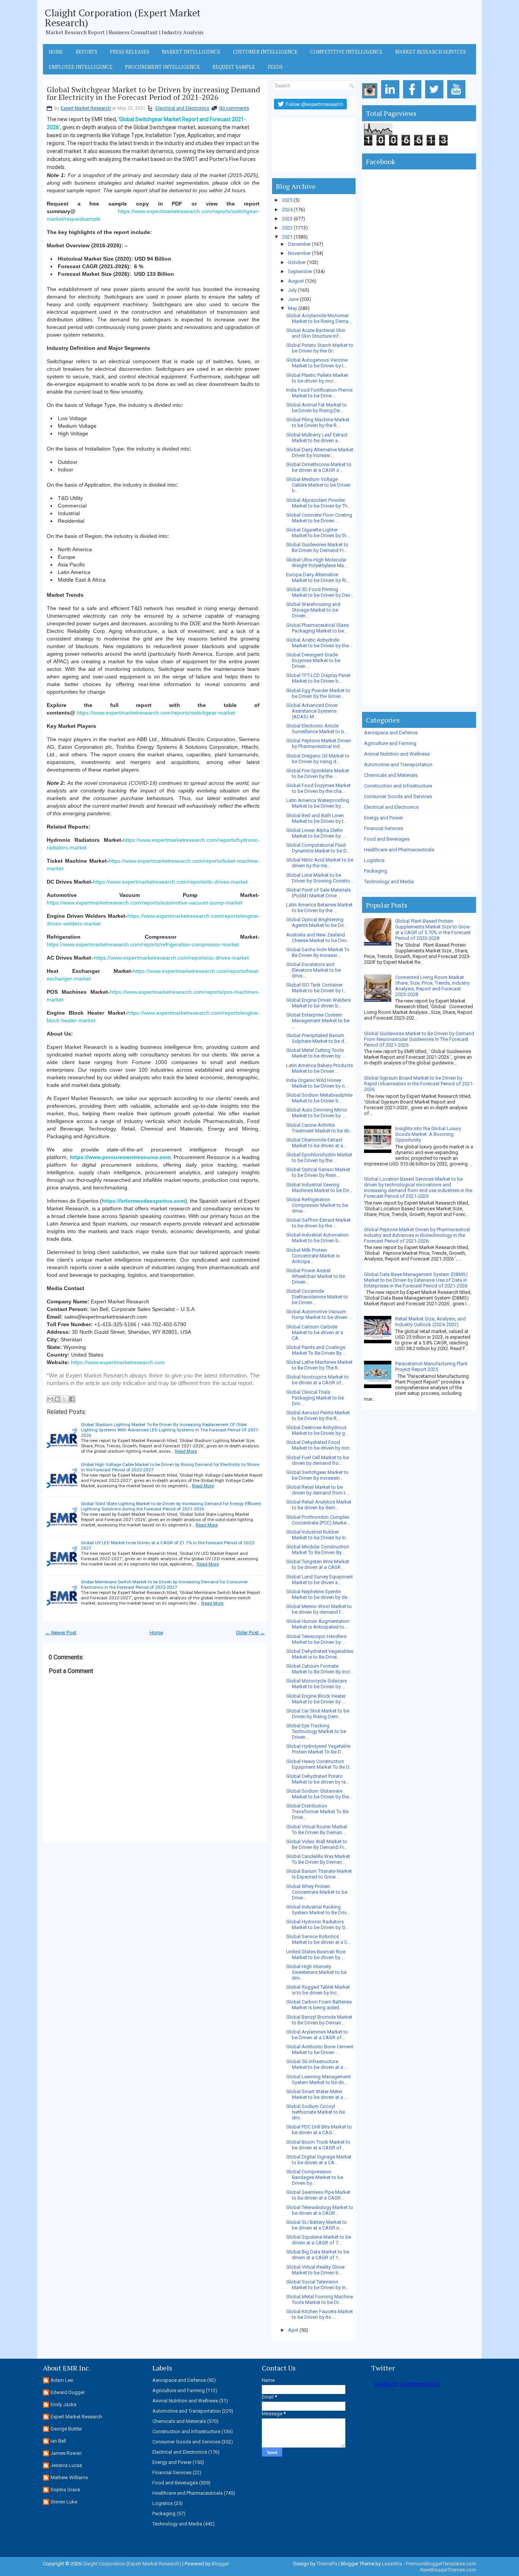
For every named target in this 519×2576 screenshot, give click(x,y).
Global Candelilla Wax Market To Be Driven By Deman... (318, 1859)
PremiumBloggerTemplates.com (441, 2564)
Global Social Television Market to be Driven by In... (318, 2285)
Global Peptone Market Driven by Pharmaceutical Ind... (319, 743)
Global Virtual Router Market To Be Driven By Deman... (317, 1830)
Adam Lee (62, 2380)
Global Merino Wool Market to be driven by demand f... (319, 1609)
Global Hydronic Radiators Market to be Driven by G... (317, 1924)
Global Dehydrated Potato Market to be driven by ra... (318, 1779)
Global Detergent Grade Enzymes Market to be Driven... (313, 660)
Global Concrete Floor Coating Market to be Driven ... (319, 518)
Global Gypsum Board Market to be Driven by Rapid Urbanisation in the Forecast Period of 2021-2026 (419, 1084)
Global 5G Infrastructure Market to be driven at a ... (317, 2064)
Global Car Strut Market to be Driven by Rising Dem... (318, 1714)
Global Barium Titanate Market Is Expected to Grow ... (319, 1874)
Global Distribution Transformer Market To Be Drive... (317, 1811)
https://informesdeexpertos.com (143, 1201)
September (300, 271)
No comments (234, 108)
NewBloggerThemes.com (448, 2570)
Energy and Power (384, 818)
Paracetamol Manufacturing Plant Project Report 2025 (431, 1366)
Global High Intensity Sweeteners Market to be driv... (316, 1972)
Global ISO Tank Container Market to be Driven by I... (316, 988)
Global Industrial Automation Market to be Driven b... (317, 1238)
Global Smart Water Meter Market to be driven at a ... (317, 2094)
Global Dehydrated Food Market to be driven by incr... (319, 1445)
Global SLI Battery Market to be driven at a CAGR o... (316, 2225)
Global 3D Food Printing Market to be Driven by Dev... (320, 592)
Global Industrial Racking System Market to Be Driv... (318, 1910)
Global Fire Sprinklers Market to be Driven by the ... (318, 773)
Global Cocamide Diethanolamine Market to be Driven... (317, 1297)
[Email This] (50, 1399)
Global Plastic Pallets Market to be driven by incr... (317, 378)
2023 (287, 219)
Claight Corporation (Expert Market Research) (123, 17)
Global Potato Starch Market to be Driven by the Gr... (320, 348)
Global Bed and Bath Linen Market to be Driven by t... (316, 818)
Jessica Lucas (66, 2465)
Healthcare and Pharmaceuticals (399, 850)
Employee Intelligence (81, 67)
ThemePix (327, 2564)
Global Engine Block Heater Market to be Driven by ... (316, 1699)
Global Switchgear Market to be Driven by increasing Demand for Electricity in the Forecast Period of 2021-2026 (153, 93)
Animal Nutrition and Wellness (397, 754)
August (296, 281)
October (297, 262)
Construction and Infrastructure (398, 786)
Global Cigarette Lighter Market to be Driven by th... (318, 533)
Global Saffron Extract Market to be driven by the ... (318, 1223)
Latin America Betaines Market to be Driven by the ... (319, 908)
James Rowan (66, 2453)
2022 (287, 228)
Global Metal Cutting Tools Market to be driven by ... (316, 1053)
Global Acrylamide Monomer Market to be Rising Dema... (319, 318)
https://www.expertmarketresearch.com (118, 1362)
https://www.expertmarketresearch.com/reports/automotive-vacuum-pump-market (145, 903)
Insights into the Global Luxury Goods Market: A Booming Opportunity (428, 1134)
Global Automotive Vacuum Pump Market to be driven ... (319, 1314)
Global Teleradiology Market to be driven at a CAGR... (320, 2210)
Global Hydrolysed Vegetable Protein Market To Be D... (318, 1749)
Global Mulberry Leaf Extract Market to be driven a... (317, 438)
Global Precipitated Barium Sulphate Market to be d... (317, 1038)
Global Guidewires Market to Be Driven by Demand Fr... (317, 547)
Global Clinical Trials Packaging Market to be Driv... (315, 1398)
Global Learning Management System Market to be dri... (318, 2079)
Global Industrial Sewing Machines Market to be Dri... (319, 1188)
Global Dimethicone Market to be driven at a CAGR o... (319, 467)
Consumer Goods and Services (398, 796)
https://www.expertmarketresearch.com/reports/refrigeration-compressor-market (143, 944)
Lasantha (392, 2564)
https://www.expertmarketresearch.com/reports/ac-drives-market (172, 958)
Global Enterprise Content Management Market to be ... (318, 1021)
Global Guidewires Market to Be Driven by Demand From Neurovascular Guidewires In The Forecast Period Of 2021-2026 (419, 1039)
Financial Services (384, 828)
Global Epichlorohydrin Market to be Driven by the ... (319, 1158)
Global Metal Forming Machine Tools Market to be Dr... (320, 2299)
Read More (186, 1451)
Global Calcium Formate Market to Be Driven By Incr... (320, 1669)
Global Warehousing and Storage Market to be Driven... (313, 610)
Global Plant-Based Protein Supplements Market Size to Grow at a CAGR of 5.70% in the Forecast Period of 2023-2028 (433, 930)
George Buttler (66, 2429)
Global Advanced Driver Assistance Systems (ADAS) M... (312, 711)
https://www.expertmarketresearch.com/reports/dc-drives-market (170, 882)
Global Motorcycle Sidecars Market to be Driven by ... (316, 1684)
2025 (287, 200)
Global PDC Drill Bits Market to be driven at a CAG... (319, 2130)
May (293, 308)
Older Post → (250, 1633)
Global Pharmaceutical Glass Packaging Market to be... (317, 628)
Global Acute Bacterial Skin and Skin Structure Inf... (316, 333)
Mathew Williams (69, 2477)
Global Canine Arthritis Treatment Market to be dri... (320, 1128)
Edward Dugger (68, 2392)
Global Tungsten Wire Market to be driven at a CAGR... (318, 1564)
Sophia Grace (65, 2490)
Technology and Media (389, 882)
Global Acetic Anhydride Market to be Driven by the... (319, 643)
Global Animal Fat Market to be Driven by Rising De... (316, 408)
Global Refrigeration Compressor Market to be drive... (317, 1205)
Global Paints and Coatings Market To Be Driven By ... (316, 1350)
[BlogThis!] (57, 1399)
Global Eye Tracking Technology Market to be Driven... (316, 1731)
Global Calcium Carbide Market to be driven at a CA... (315, 1332)
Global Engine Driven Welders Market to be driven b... (318, 1003)
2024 (287, 210)
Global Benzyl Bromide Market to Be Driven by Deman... (319, 2020)
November (299, 253)
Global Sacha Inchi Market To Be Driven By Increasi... (318, 952)
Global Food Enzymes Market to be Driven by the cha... (318, 788)
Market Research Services (430, 52)
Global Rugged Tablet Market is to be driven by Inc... (318, 1990)
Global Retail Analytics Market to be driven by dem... (319, 1505)
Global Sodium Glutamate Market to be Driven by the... (319, 1794)
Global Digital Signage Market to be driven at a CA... (319, 2160)
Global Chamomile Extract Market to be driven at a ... (317, 1143)
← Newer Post (61, 1633)
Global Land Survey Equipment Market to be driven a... (320, 1580)
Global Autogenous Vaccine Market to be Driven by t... (317, 363)
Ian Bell (58, 2441)
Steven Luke (64, 2502)
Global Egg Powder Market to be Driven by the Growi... (318, 693)
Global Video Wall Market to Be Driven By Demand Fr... (317, 1844)
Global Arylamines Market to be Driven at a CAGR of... (317, 2035)
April (293, 2330)
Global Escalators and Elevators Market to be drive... (313, 970)
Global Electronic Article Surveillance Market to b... (317, 729)
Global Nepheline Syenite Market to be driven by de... (318, 1594)
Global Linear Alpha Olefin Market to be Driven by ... (316, 833)
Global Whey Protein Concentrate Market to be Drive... (317, 1892)
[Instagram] (371, 99)
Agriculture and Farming (390, 743)
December (299, 244)
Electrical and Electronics (182, 108)
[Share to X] (65, 1399)
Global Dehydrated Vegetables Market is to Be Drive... (320, 1654)
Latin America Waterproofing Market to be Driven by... (318, 803)
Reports (86, 52)
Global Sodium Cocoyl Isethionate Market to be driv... (316, 2112)
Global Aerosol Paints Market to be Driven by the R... (318, 1415)
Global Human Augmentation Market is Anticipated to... (318, 1624)
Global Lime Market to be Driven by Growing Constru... (320, 878)
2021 (287, 237)
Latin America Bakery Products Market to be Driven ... (320, 1068)
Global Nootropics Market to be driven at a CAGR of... (317, 1380)
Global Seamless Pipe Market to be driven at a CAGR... (318, 2195)
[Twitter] (436, 99)
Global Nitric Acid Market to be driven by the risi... (320, 863)
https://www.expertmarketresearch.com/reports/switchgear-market (156, 713)
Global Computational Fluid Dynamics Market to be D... (318, 848)
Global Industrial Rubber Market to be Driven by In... (318, 1535)
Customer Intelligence (265, 52)
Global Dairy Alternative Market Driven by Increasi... (320, 452)
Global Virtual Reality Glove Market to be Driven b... (315, 2270)
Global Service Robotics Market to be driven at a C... (318, 1939)
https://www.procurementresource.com (120, 1157)
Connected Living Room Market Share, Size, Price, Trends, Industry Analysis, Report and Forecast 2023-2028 (432, 986)
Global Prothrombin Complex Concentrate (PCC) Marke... (318, 1520)
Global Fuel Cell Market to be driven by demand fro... (317, 1460)
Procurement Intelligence (162, 67)
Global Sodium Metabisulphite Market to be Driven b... (319, 1098)
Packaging (376, 871)
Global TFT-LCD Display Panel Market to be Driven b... (318, 678)
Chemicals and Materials (391, 775)
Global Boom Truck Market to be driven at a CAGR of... (318, 2145)
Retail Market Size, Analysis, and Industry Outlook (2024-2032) (430, 1322)
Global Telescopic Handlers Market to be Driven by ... (316, 1639)
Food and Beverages (387, 839)
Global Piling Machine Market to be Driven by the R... (318, 422)
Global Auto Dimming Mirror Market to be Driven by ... (317, 1113)
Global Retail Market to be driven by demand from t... (317, 1490)
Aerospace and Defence (391, 733)
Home (56, 52)
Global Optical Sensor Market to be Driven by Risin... (318, 1172)
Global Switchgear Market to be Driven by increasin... (317, 1475)
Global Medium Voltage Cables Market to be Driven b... (318, 485)
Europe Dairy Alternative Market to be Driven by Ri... (318, 577)
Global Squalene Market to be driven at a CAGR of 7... (319, 2240)
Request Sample (234, 67)
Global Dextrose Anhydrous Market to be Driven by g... (317, 1430)
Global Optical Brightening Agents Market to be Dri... (317, 922)
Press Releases (130, 52)
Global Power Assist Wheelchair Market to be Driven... (316, 1276)
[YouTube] (458, 99)
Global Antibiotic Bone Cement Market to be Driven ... (320, 2049)
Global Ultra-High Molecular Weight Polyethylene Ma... (317, 563)
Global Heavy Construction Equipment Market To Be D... (319, 1764)
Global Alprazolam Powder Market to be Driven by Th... (318, 503)
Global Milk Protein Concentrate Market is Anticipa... (313, 1256)
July (292, 290)
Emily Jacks (63, 2404)
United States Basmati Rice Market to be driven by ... (316, 1955)
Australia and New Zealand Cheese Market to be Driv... (318, 938)
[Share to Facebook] (72, 1399)
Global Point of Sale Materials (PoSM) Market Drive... (318, 893)
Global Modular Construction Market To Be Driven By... (318, 1550)
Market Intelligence (191, 52)
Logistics (374, 860)
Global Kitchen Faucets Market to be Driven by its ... (320, 2314)
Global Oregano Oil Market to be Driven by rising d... (318, 759)
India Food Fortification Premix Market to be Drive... (319, 393)
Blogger (220, 2564)
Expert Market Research (86, 108)
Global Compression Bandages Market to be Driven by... (315, 2177)
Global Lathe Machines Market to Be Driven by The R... (319, 1365)
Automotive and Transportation (398, 765)
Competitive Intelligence (346, 52)
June (293, 299)
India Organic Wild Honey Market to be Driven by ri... (317, 1083)
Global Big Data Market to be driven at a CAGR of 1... (318, 2255)
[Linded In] (392, 99)
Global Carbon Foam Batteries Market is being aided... (319, 2005)
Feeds (275, 67)
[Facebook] (414, 99)
